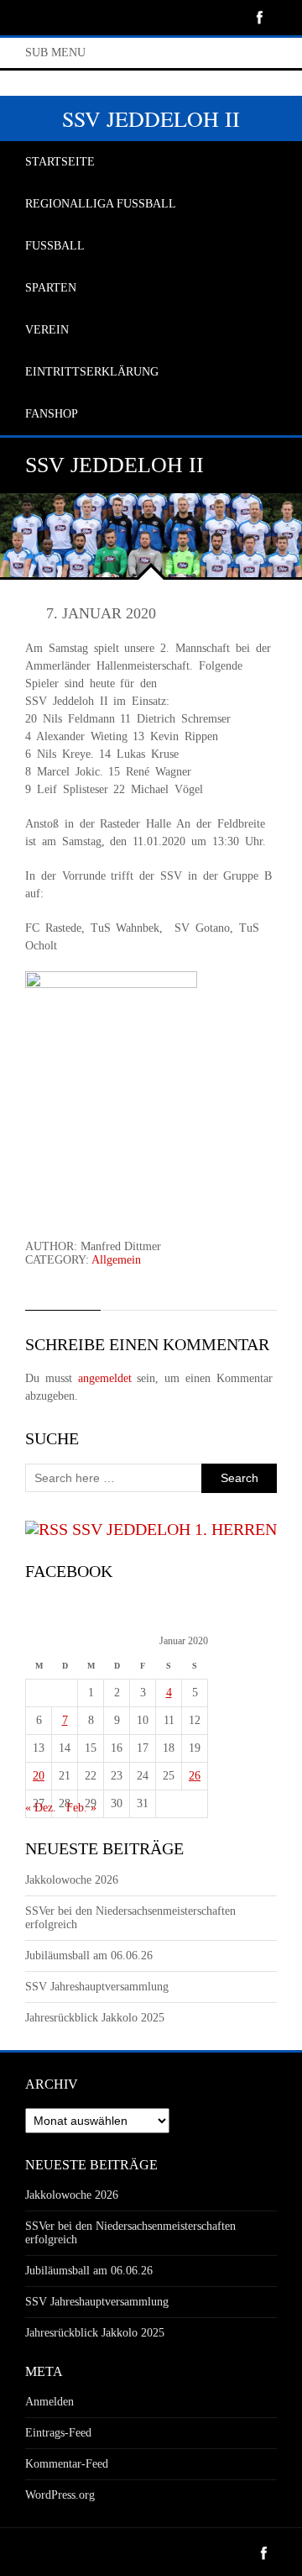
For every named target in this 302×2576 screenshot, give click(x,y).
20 (39, 1776)
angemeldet (105, 1378)
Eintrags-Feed (58, 2433)
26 (195, 1776)
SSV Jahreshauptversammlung (97, 1987)
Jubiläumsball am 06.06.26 (89, 1956)
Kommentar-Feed (67, 2464)
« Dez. (41, 1808)
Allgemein (116, 1260)
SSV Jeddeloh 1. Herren (174, 1529)
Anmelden (49, 2402)
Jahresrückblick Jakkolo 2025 (95, 2018)
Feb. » (81, 1808)
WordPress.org (60, 2495)
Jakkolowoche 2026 (72, 1880)
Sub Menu (55, 53)
